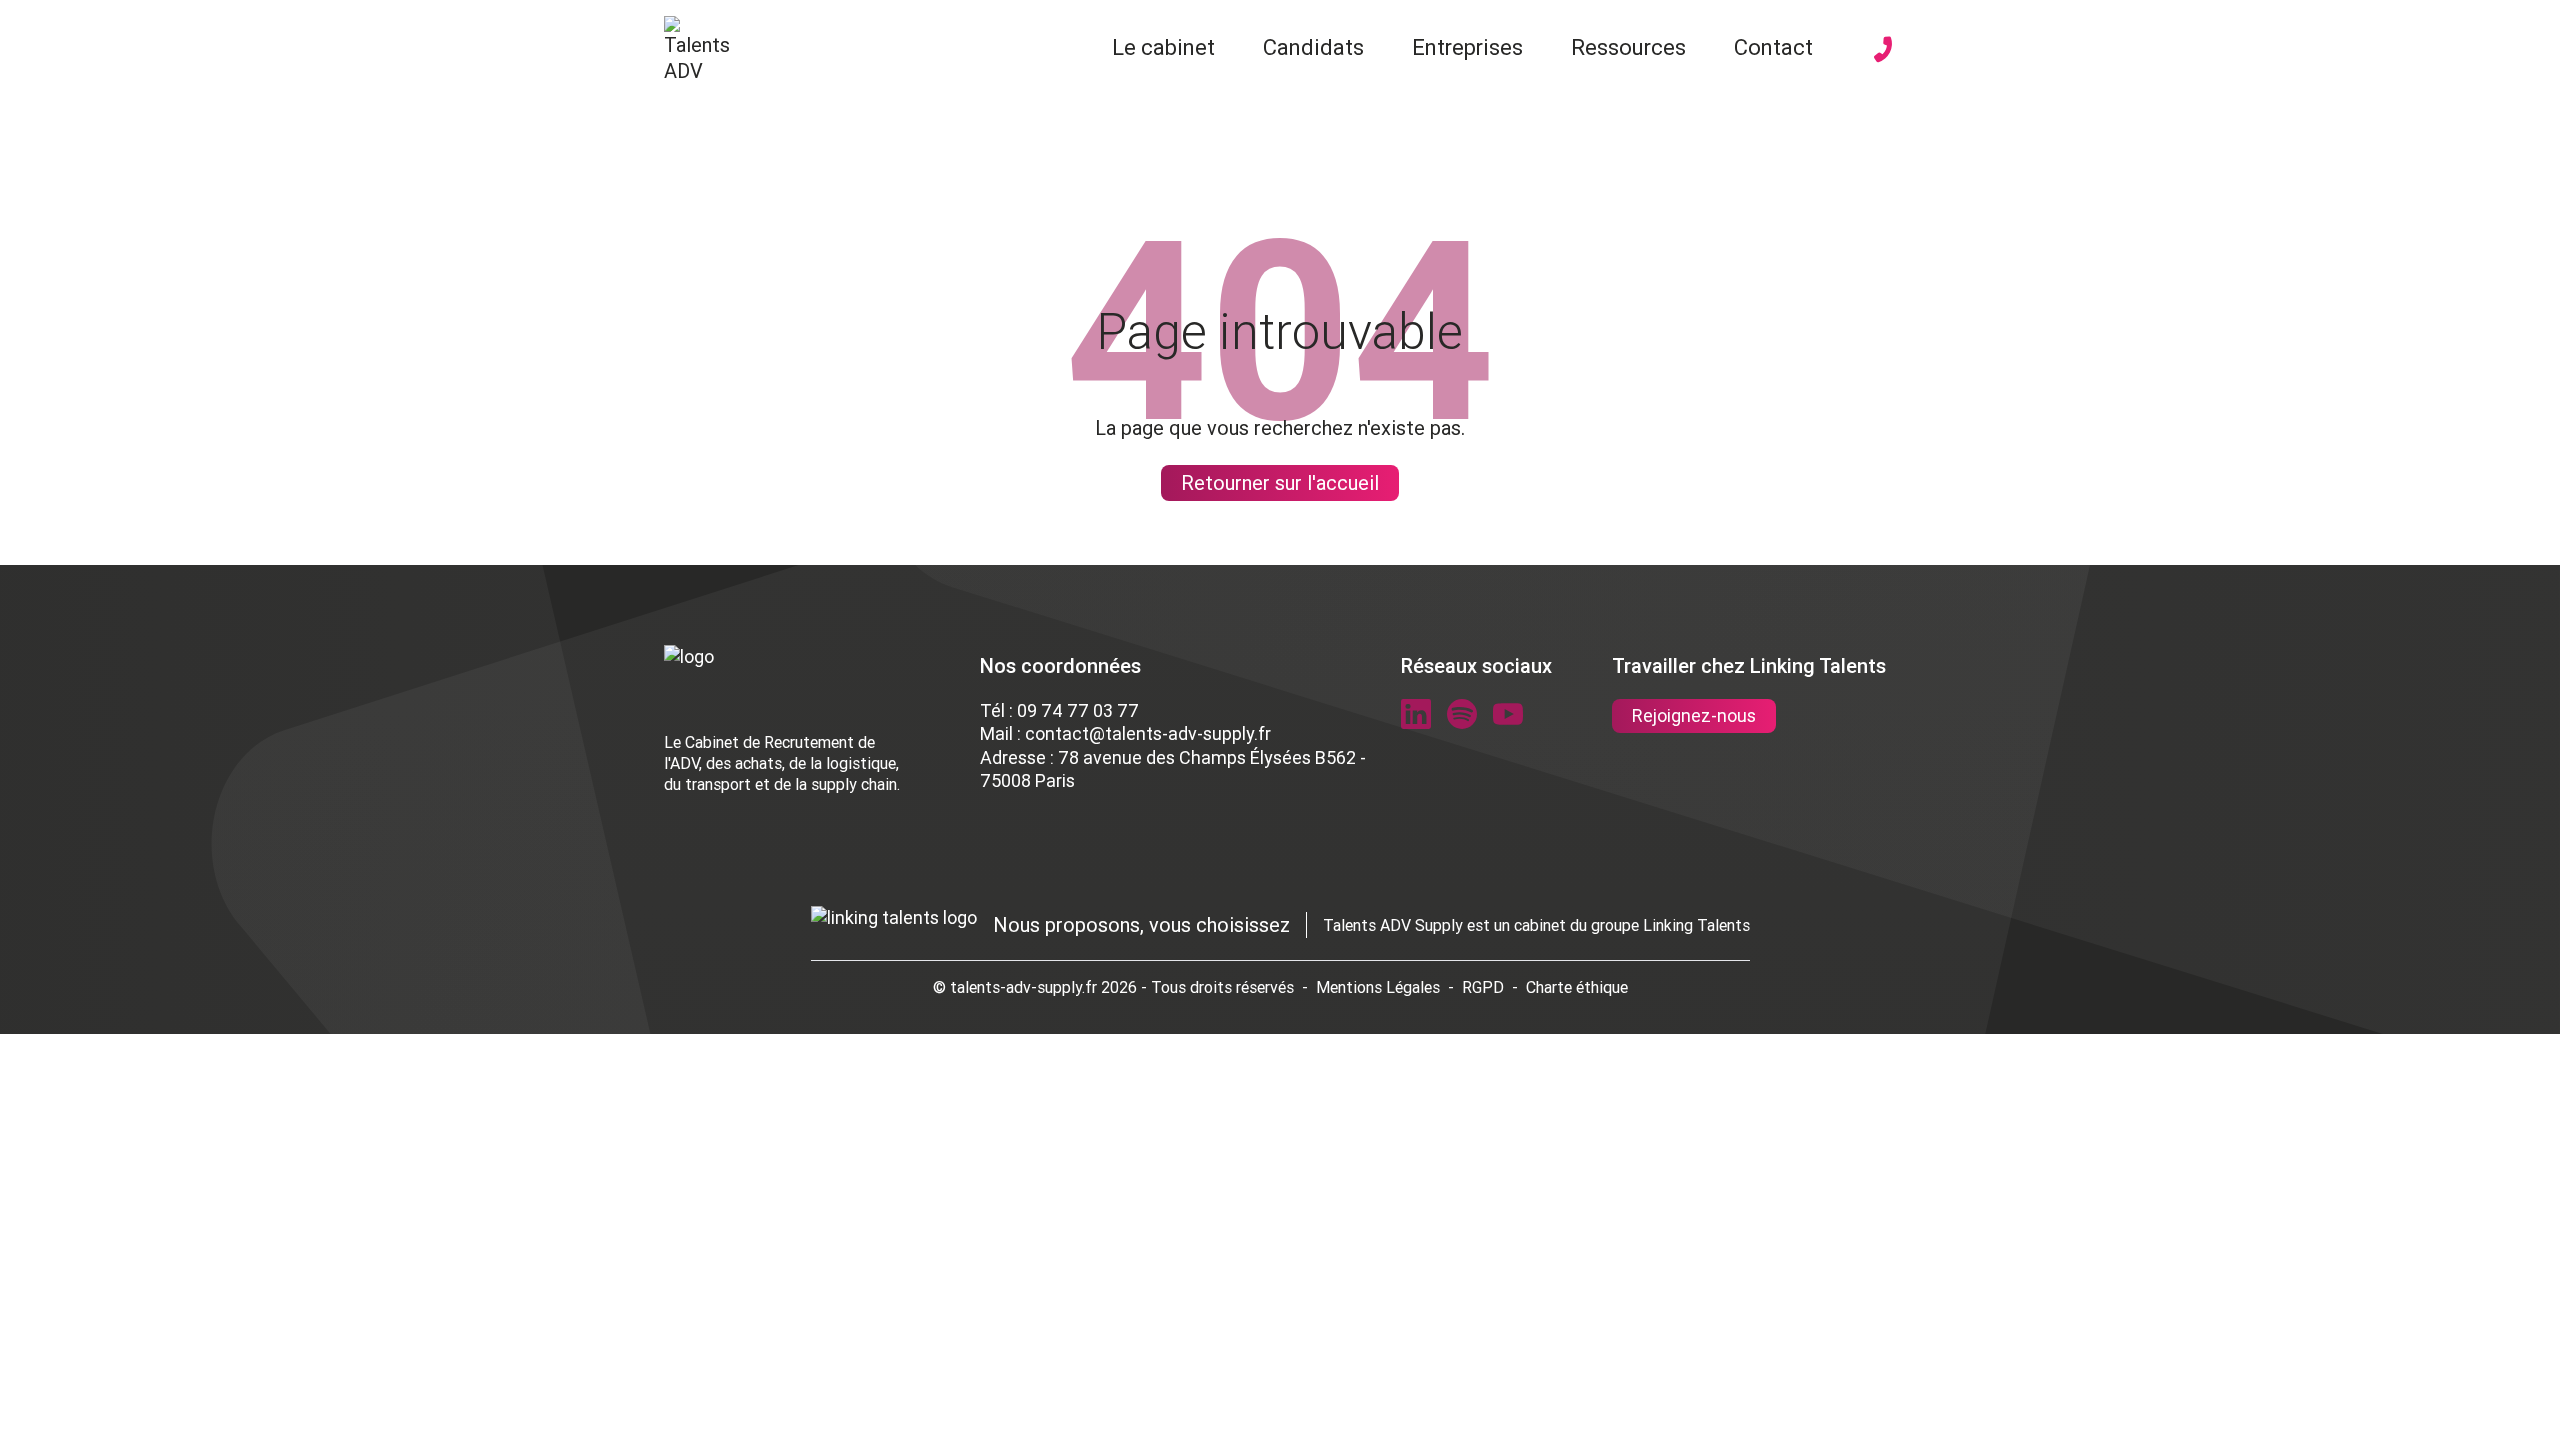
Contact (1773, 47)
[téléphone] (1883, 49)
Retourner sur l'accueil (1280, 482)
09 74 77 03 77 (1078, 710)
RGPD (1483, 987)
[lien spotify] (1462, 714)
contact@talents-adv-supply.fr (1148, 733)
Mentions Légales (1378, 987)
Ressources (1628, 47)
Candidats (1313, 47)
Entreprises (1467, 47)
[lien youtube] (1508, 714)
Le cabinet (1163, 47)
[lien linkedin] (1416, 714)
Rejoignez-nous (1694, 715)
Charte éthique (1577, 987)
